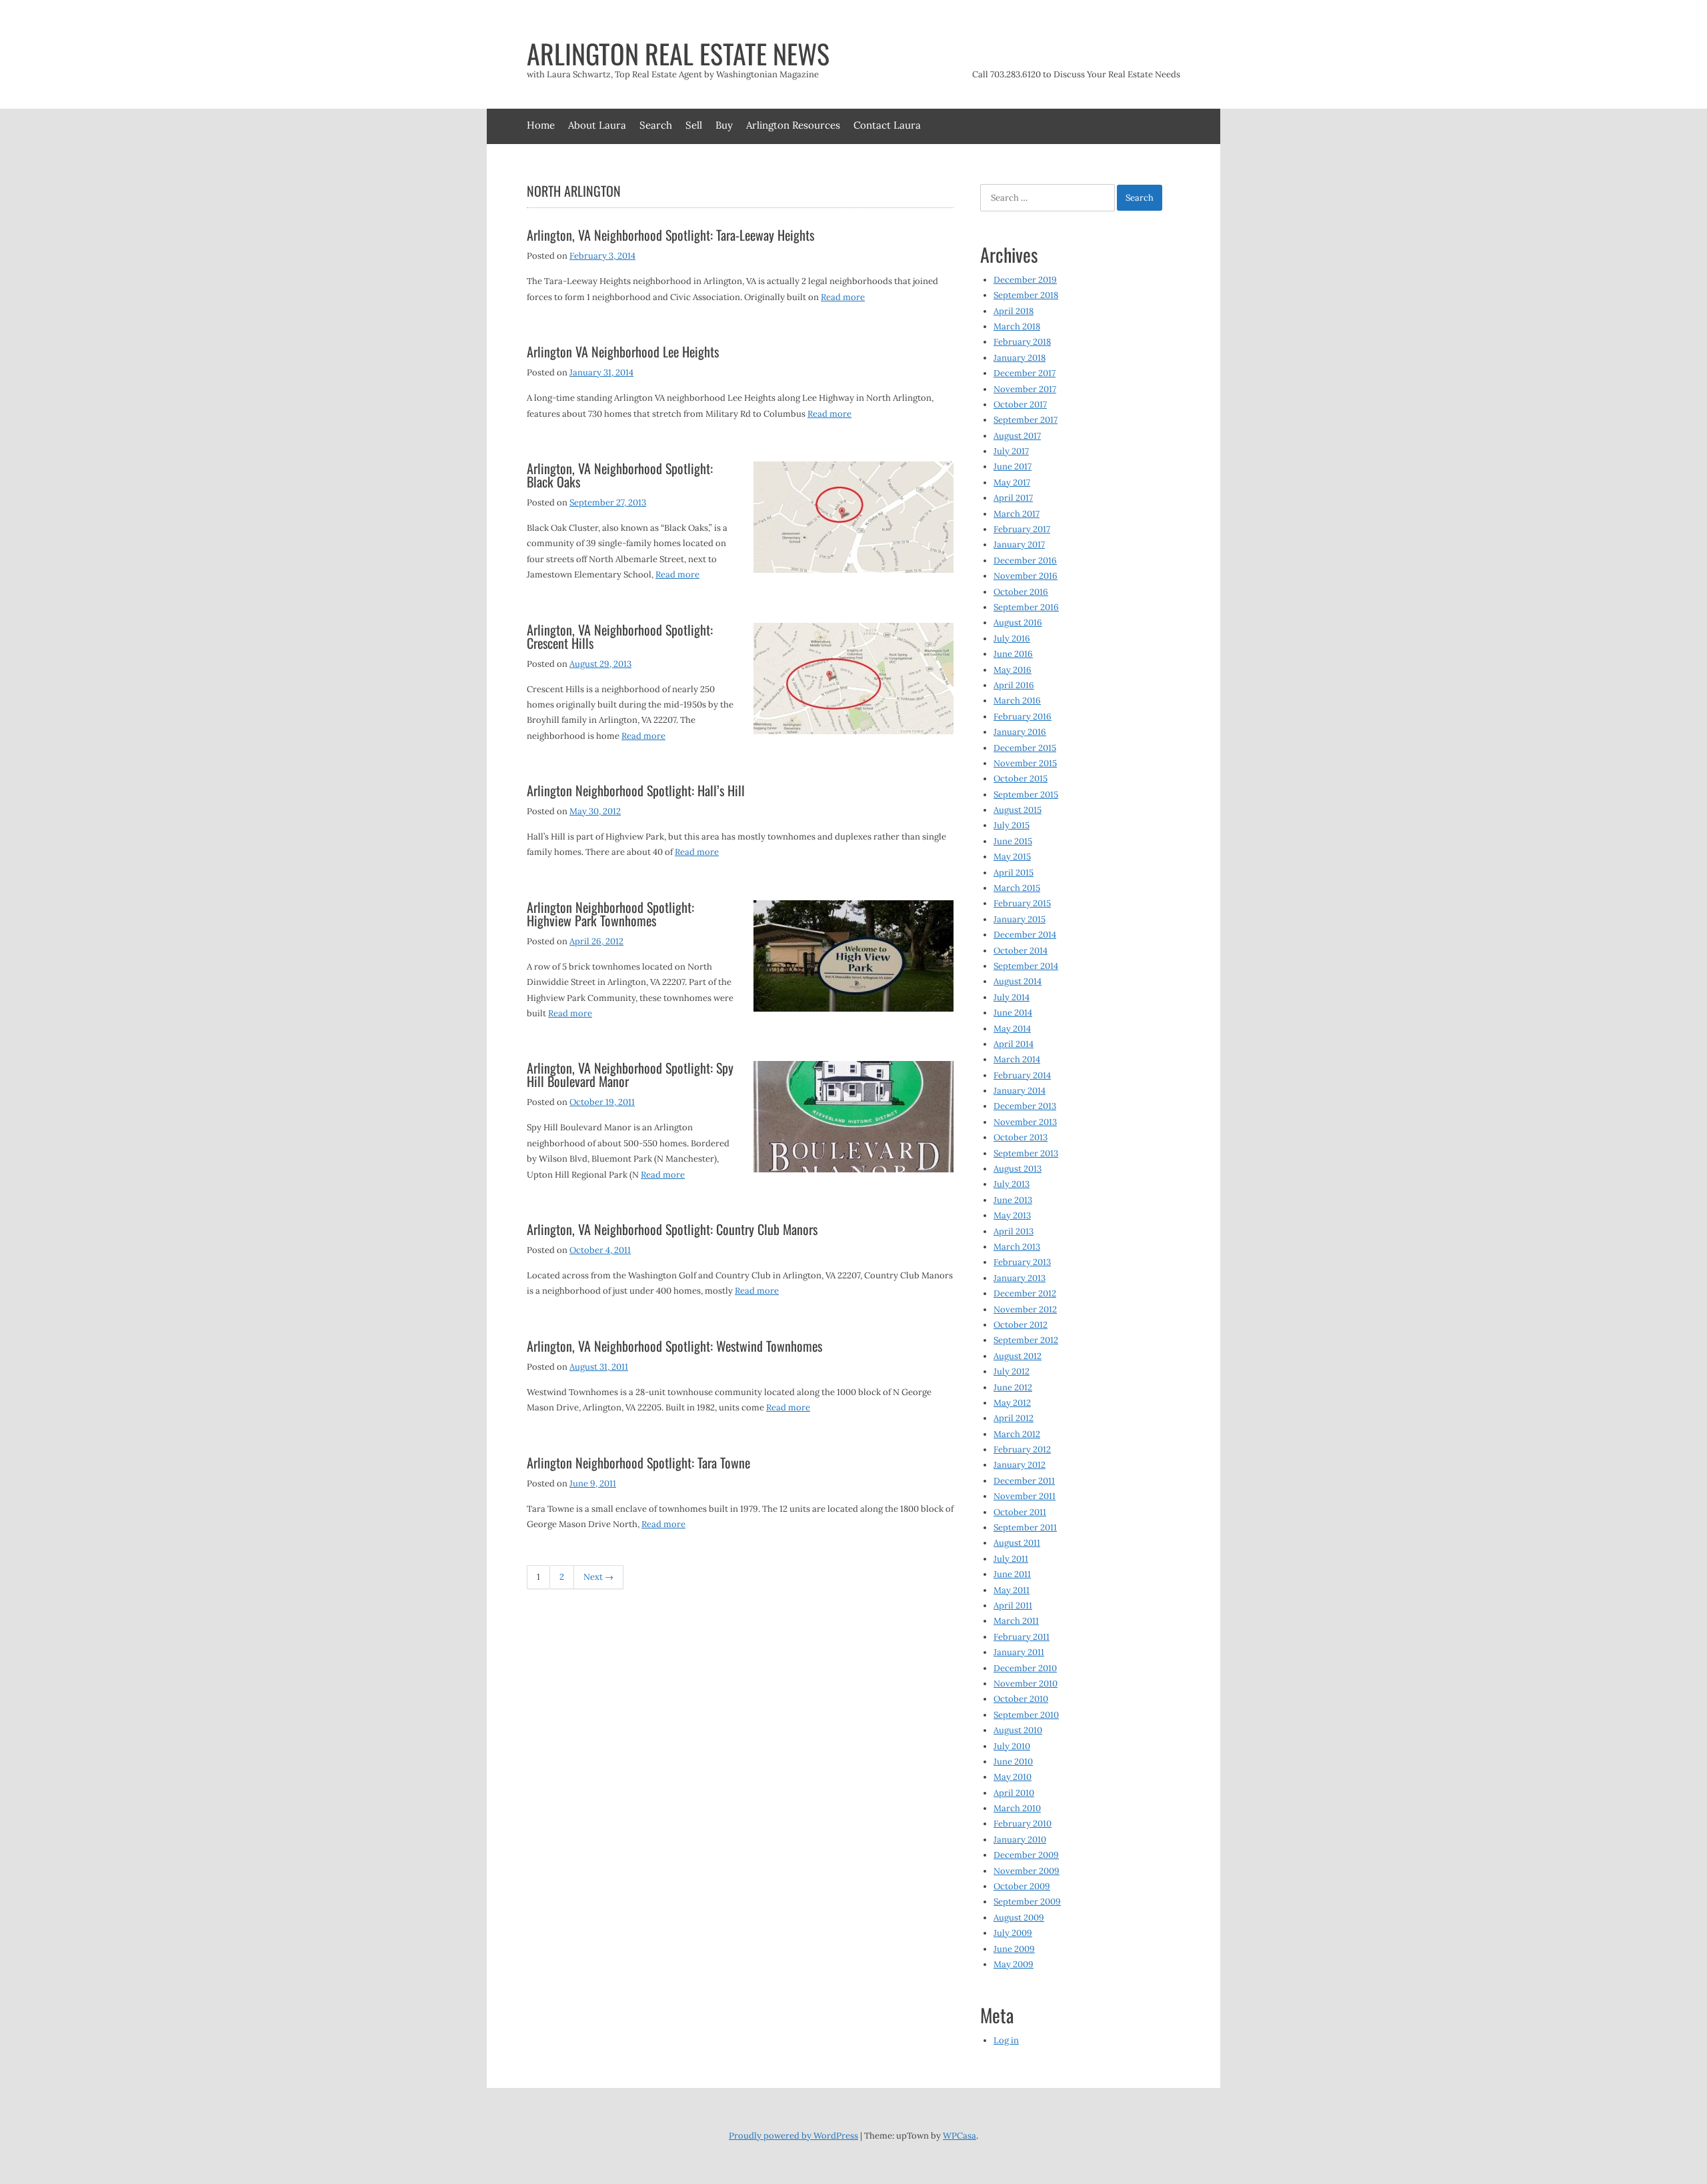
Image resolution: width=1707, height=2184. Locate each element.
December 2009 (1026, 1855)
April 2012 (1014, 1418)
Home (541, 125)
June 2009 (1014, 1949)
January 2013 (1020, 1278)
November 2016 (1026, 576)
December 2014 (1025, 935)
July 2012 (1012, 1371)
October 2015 (1021, 779)
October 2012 (1021, 1325)
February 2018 (1022, 342)
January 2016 (1020, 732)
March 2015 (1017, 888)
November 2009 (1027, 1871)
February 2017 (1022, 529)
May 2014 (1012, 1029)
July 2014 (1012, 997)
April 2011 (1013, 1605)
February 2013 (1022, 1262)
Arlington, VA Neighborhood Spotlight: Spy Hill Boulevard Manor (630, 1074)
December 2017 (1025, 373)
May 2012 (1012, 1403)
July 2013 (1012, 1184)
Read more (843, 297)
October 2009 (1022, 1886)
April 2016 (1014, 685)
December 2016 (1025, 561)
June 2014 (1013, 1013)
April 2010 (1014, 1793)
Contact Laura (887, 125)
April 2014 (1014, 1044)
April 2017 (1013, 498)
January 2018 (1020, 358)
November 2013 (1025, 1122)
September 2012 (1026, 1340)
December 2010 (1025, 1668)
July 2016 (1012, 639)
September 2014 (1026, 966)
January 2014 (1020, 1091)
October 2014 (1021, 951)
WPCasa (960, 2136)
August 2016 (1018, 623)
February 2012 (1022, 1449)
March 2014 (1017, 1059)
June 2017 (1013, 466)
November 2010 (1026, 1684)
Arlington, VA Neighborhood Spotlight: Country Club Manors (672, 1229)
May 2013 (1012, 1215)
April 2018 (1014, 311)
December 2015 (1025, 748)
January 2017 (1019, 544)
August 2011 (1017, 1543)
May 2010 (1013, 1777)
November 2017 (1025, 389)
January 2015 (1020, 919)
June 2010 (1013, 1762)
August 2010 (1018, 1730)
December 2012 (1025, 1293)
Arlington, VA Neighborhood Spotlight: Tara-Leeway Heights (670, 235)
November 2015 (1025, 763)
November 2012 (1025, 1309)
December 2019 (1025, 280)
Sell (694, 125)
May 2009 (1014, 1964)
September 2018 (1026, 295)
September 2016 (1026, 607)
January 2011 (1019, 1652)
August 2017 (1017, 436)
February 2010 (1023, 1824)
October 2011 (1020, 1512)
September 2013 (1026, 1153)
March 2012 (1017, 1434)
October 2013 (1021, 1137)
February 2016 (1023, 717)
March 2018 (1017, 326)
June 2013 (1013, 1200)
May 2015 (1012, 857)
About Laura (597, 125)
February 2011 (1022, 1637)
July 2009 (1013, 1933)
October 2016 (1021, 592)
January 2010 (1020, 1840)
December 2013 (1025, 1106)
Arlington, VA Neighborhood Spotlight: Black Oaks (620, 475)
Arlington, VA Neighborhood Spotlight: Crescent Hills (620, 636)
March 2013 (1017, 1247)
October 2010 (1021, 1699)
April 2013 (1014, 1231)
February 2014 (1022, 1075)
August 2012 (1018, 1356)
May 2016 (1013, 670)
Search (656, 125)
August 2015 (1018, 810)
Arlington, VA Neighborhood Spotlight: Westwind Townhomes (674, 1346)
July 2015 (1012, 825)
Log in (1006, 2040)
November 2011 (1025, 1496)
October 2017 (1020, 404)
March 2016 (1017, 701)
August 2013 (1018, 1169)
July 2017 (1011, 451)
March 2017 (1017, 514)
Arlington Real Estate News (678, 53)
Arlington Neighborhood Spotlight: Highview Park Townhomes (610, 914)
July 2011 (1011, 1559)
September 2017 (1026, 420)
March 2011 (1016, 1621)
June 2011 (1012, 1574)
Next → (598, 1577)
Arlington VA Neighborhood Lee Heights (623, 351)
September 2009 (1027, 1902)
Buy (724, 125)
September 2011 (1025, 1527)
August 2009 (1019, 1918)
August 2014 (1018, 981)
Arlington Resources (793, 125)
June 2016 (1013, 654)
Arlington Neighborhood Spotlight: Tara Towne (638, 1462)
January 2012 (1020, 1465)
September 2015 (1026, 795)
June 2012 (1013, 1387)
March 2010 (1017, 1808)
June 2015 (1013, 841)
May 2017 (1012, 482)
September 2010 (1026, 1715)
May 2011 (1012, 1590)
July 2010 (1012, 1746)
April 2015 (1014, 873)
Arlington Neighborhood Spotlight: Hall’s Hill (636, 790)
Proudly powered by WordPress (793, 2136)
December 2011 (1024, 1481)
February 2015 (1022, 903)
